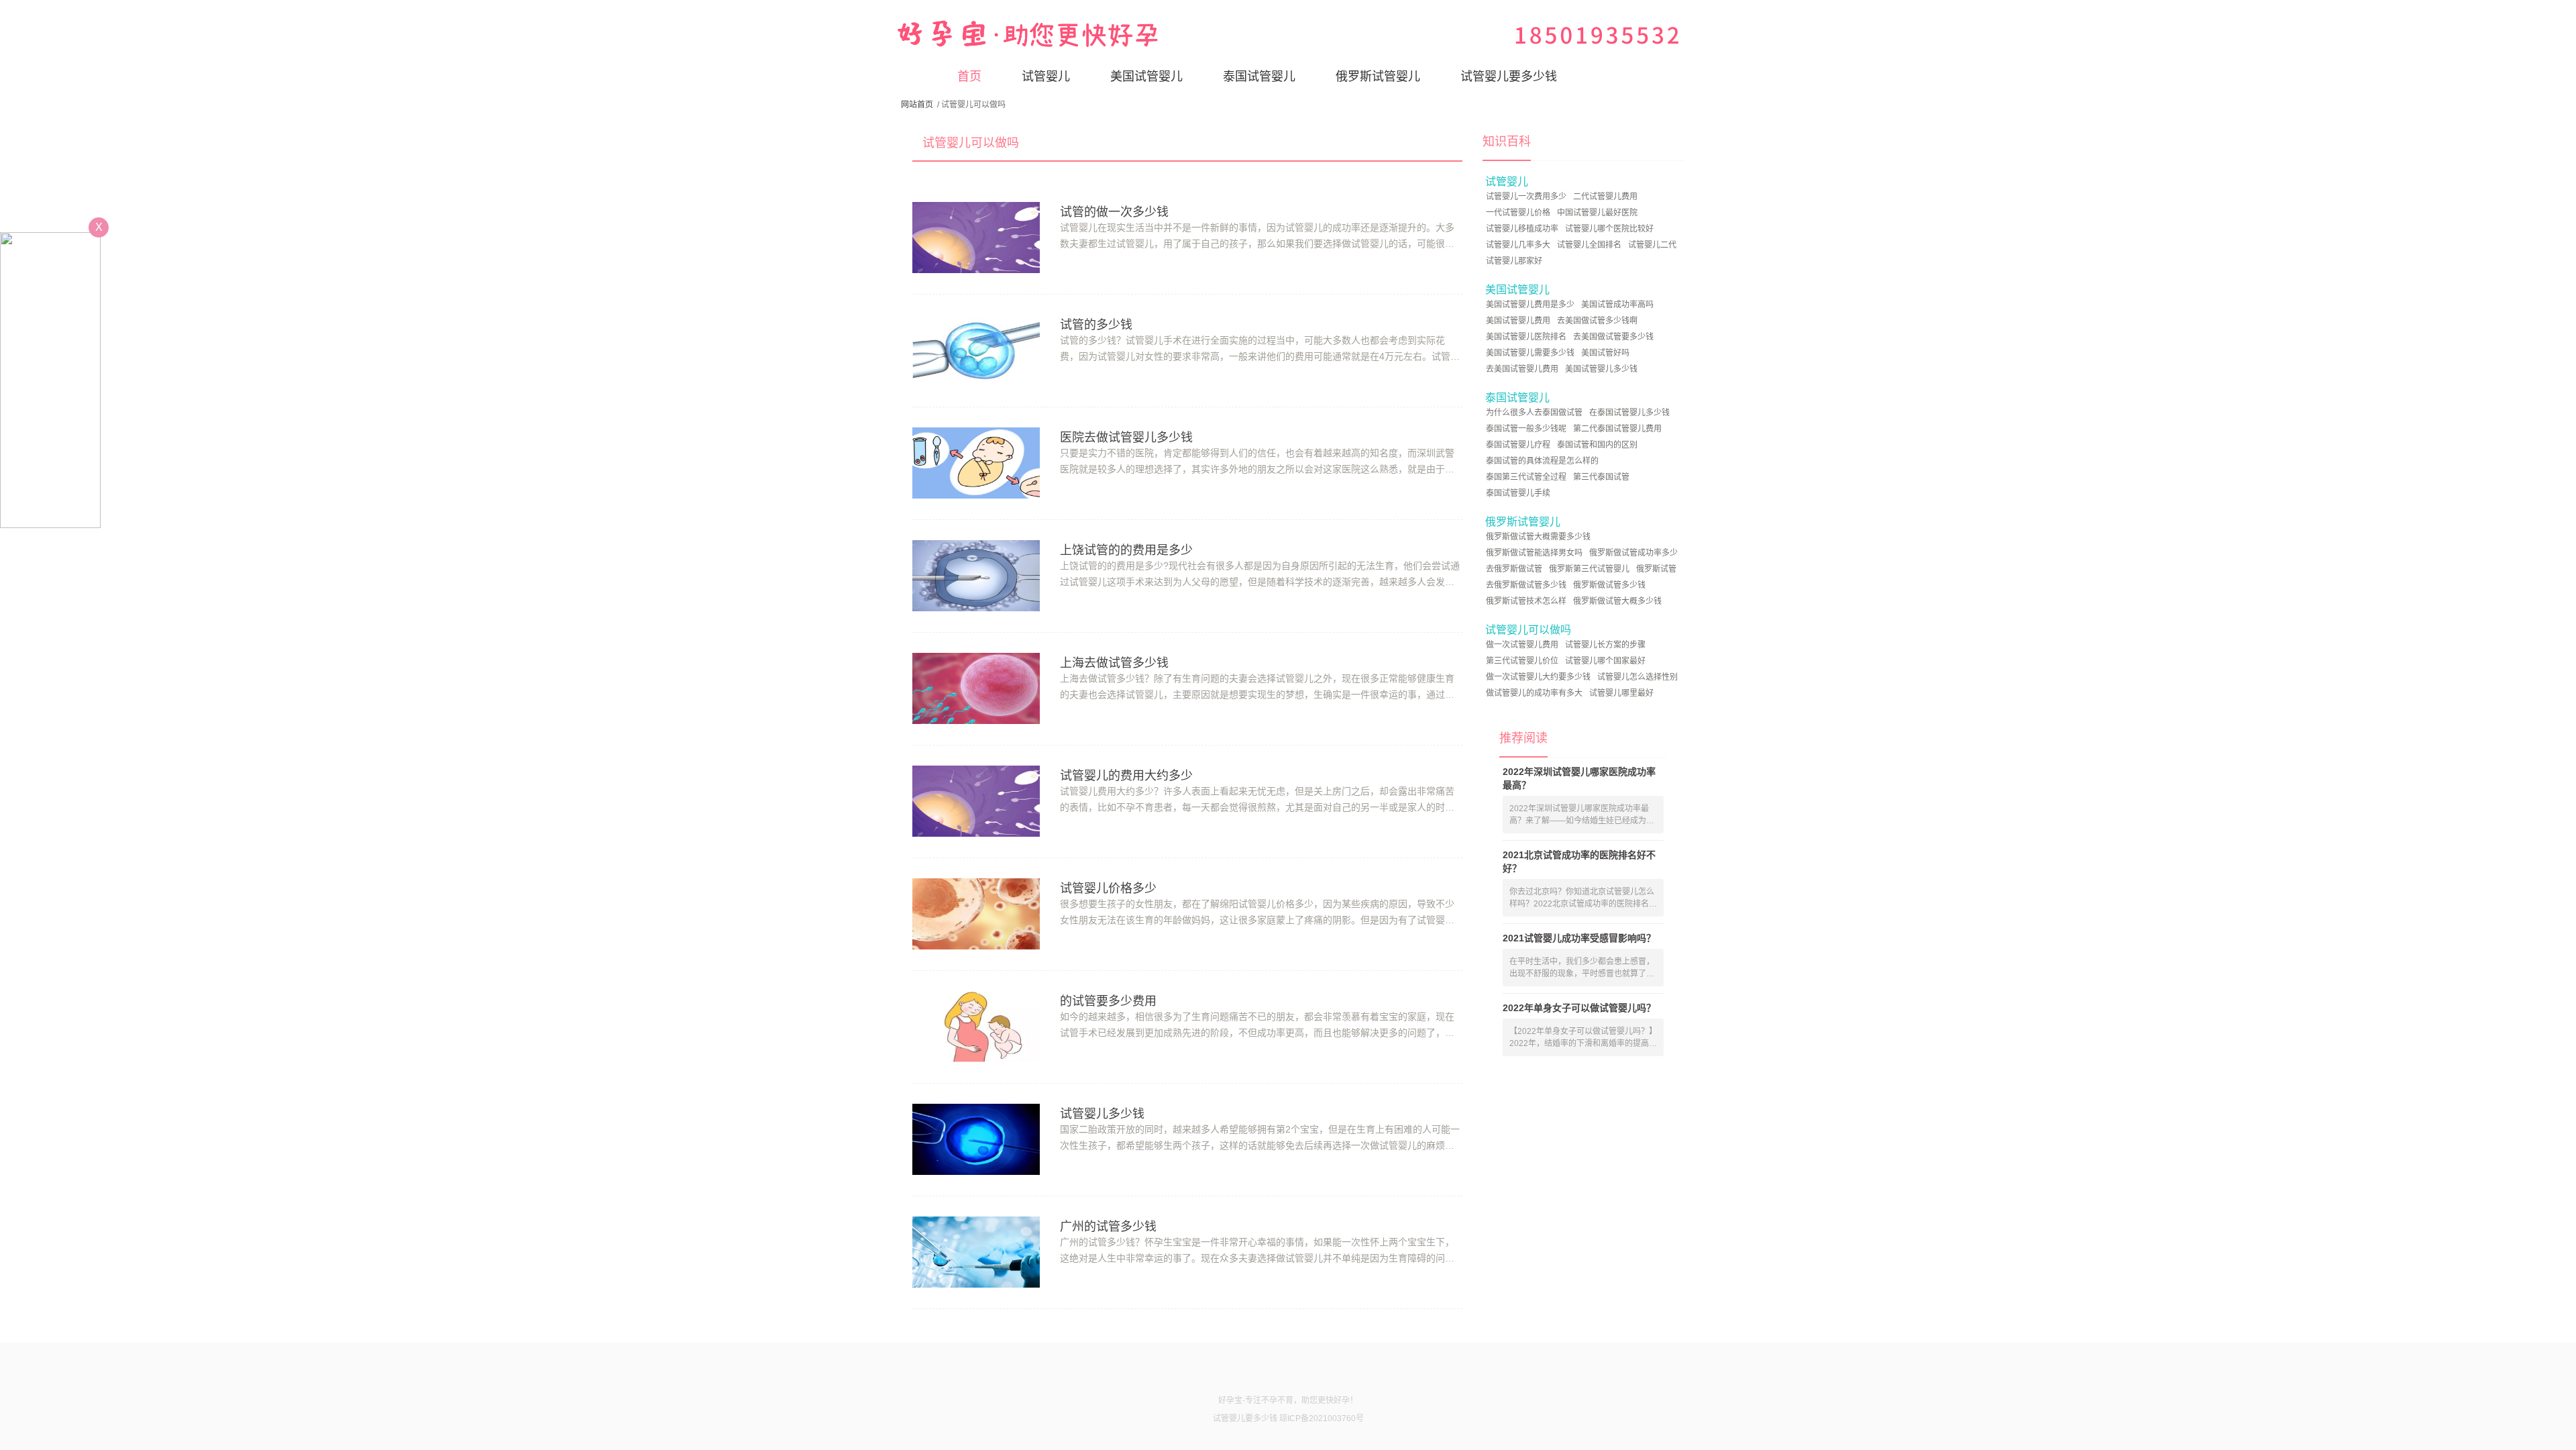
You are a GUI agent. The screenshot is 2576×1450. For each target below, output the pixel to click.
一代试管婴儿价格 (1518, 213)
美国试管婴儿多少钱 (1601, 369)
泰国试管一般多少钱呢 (1526, 429)
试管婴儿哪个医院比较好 (1609, 229)
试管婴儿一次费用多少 (1526, 197)
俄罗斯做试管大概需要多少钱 (1538, 537)
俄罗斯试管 (1656, 569)
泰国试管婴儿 (1259, 76)
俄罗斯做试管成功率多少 (1633, 553)
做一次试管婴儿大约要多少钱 (1538, 677)
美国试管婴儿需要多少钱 (1530, 353)
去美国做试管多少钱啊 (1597, 321)
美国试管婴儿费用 (1518, 321)
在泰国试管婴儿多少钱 (1629, 413)
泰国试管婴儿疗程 (1518, 445)
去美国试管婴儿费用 (1522, 369)
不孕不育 (1277, 1400)
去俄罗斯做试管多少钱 (1526, 585)
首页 (969, 76)
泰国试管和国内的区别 (1597, 445)
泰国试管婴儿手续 (1518, 493)
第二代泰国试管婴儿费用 (1617, 429)
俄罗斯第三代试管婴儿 (1589, 569)
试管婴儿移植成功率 (1522, 229)
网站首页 (917, 105)
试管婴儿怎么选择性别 (1638, 677)
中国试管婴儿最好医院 (1597, 213)
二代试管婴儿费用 (1605, 197)
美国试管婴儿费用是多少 (1530, 305)
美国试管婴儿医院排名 (1526, 337)
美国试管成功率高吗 (1617, 305)
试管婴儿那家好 (1514, 261)
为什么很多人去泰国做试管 (1534, 413)
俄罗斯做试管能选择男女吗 (1534, 553)
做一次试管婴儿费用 (1522, 645)
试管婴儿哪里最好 (1621, 693)
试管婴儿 (1046, 76)
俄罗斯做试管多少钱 (1609, 585)
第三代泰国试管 (1601, 477)
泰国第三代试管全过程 (1526, 477)
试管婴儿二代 (1652, 245)
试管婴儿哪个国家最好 (1605, 661)
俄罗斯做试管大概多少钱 (1617, 601)
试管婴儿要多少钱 (1509, 76)
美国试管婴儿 (1146, 76)
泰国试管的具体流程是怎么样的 (1542, 461)
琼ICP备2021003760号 (1322, 1418)
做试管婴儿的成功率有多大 (1534, 693)
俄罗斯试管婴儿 (1378, 76)
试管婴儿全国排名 (1589, 245)
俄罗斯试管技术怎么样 (1526, 601)
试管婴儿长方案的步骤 (1605, 645)
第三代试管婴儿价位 (1522, 661)
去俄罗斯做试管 (1514, 569)
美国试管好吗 (1605, 353)
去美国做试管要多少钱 (1613, 337)
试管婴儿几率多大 (1518, 245)
